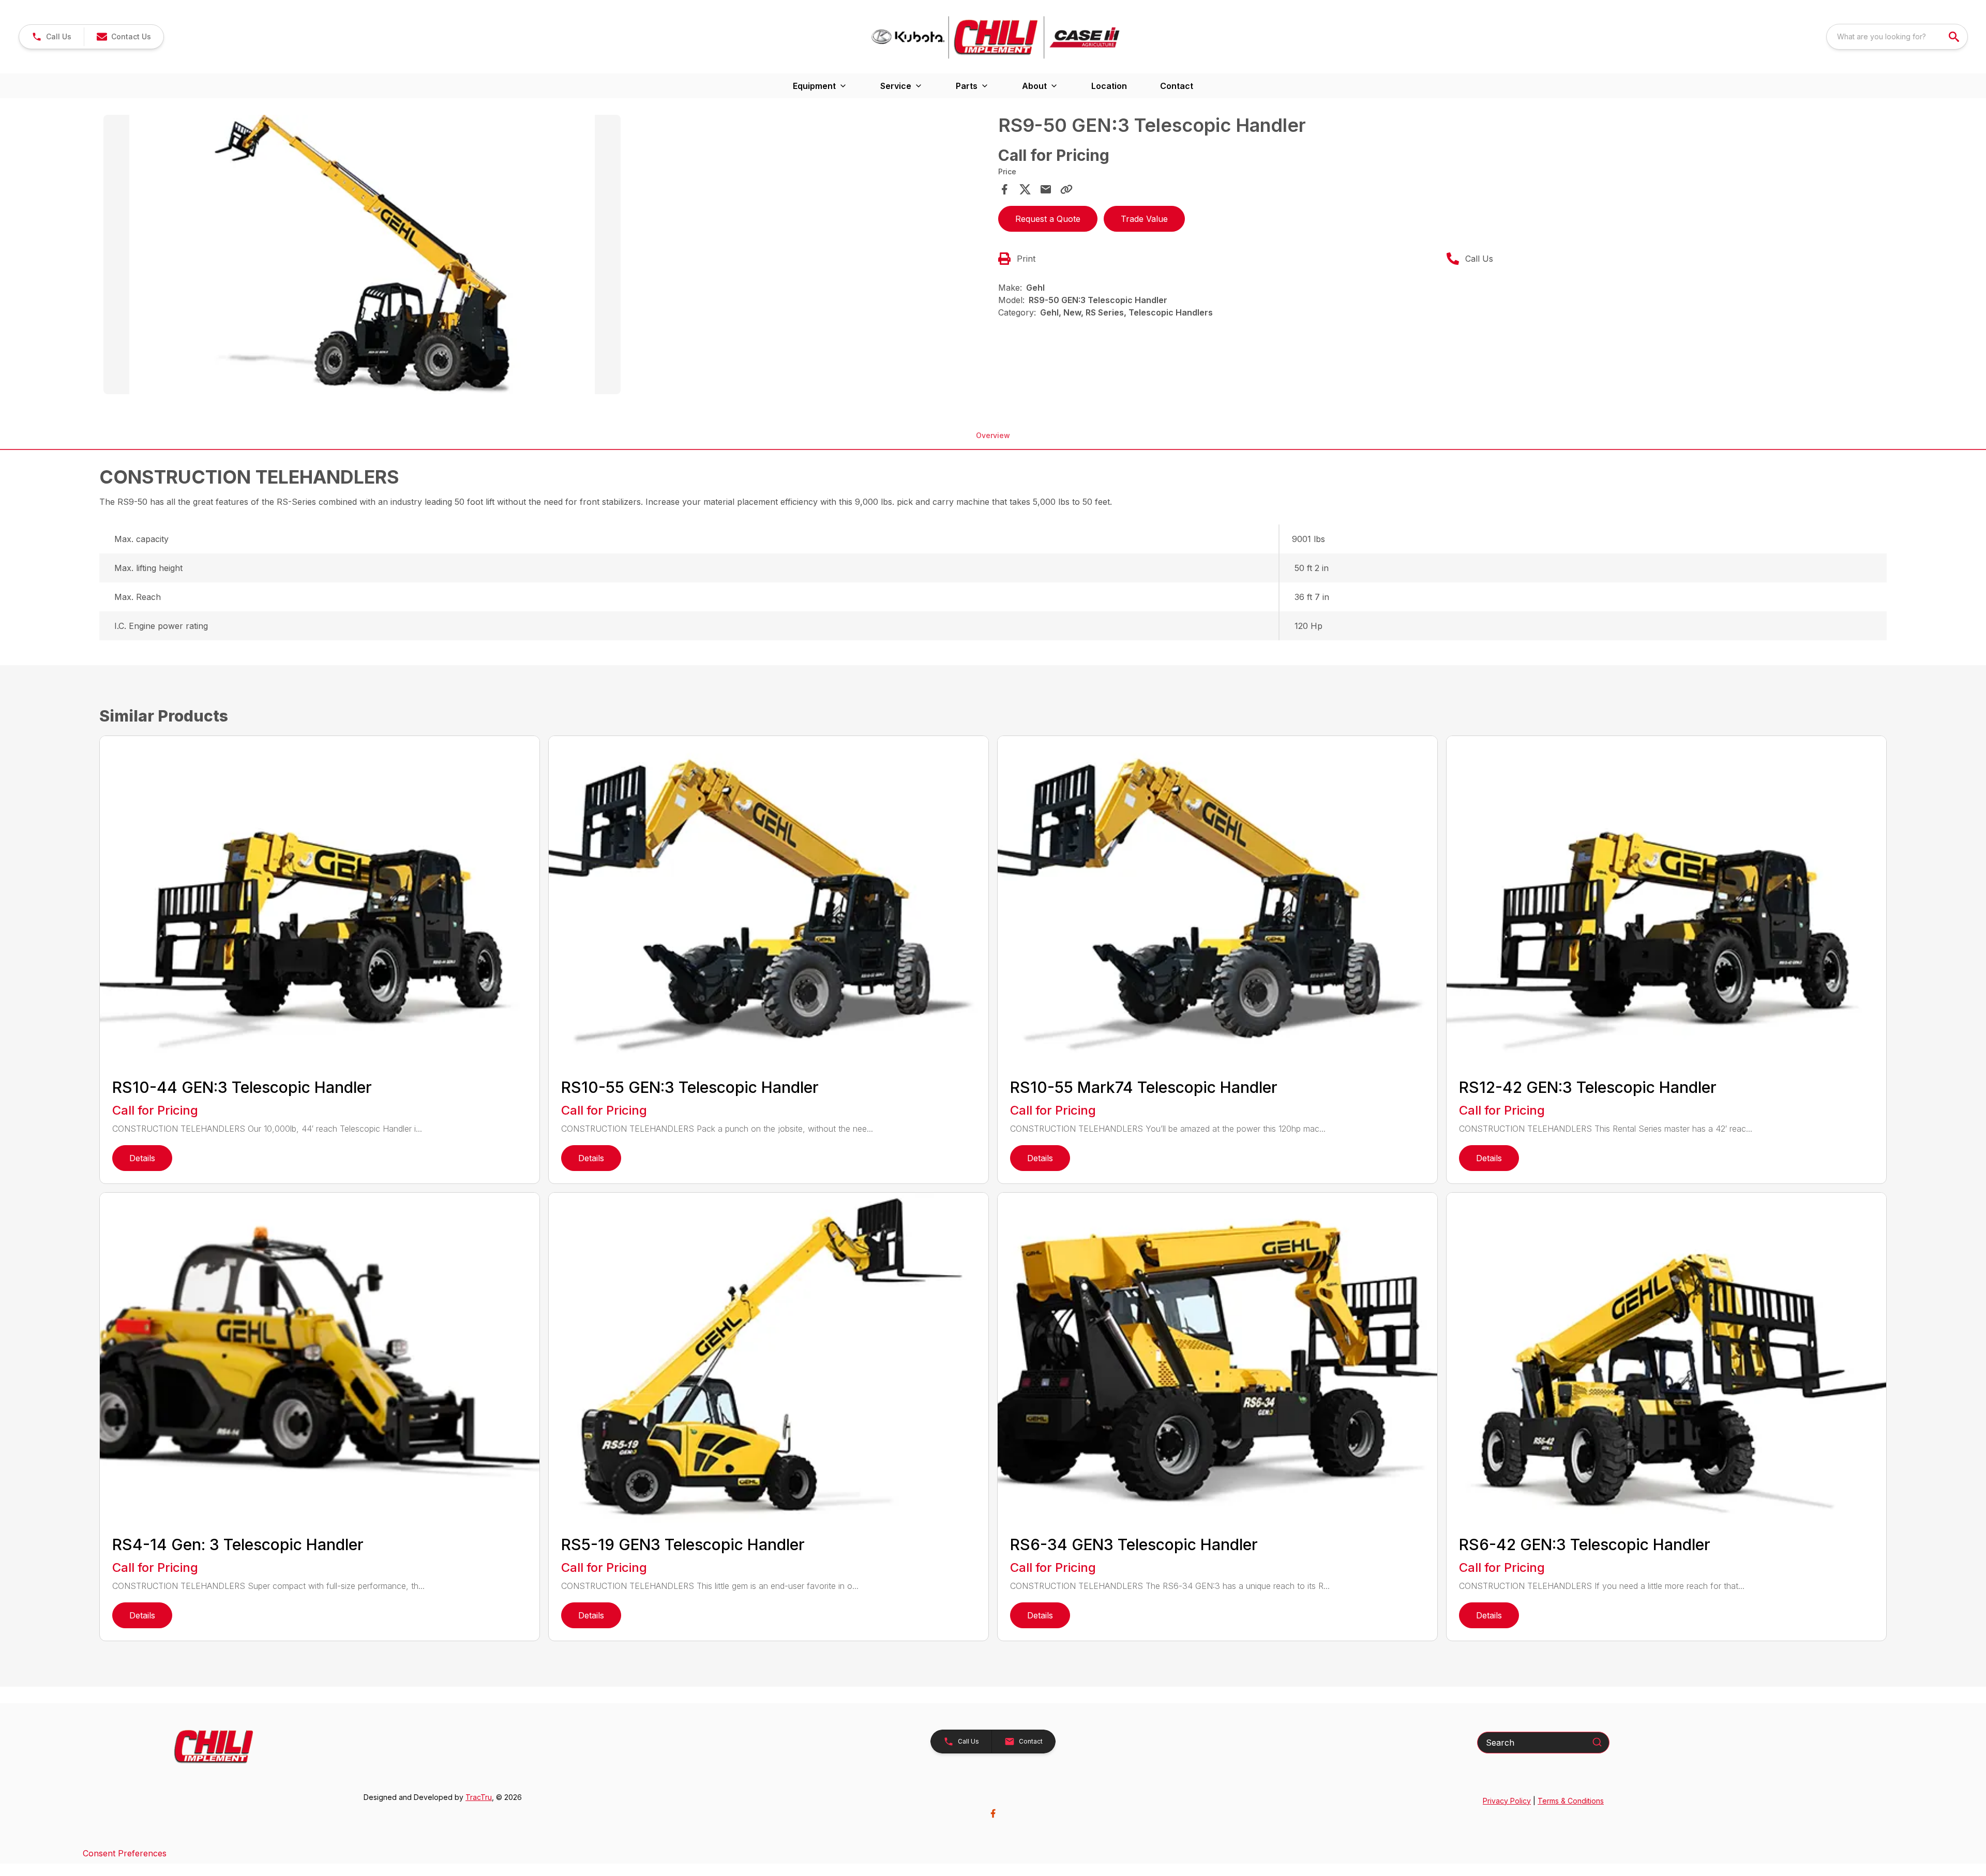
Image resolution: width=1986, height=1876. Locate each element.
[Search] (1597, 1742)
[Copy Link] (1066, 189)
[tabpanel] (546, 256)
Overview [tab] (993, 435)
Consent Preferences (125, 1853)
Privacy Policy (1507, 1801)
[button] (51, 37)
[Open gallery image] (362, 254)
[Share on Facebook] (1004, 189)
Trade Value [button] (1144, 219)
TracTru (479, 1797)
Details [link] (142, 1158)
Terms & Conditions (1571, 1801)
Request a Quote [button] (1048, 219)
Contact (1177, 86)
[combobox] (1897, 37)
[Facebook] (993, 1813)
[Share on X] (1025, 189)
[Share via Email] (1046, 189)
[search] (1955, 37)
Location (1109, 86)
